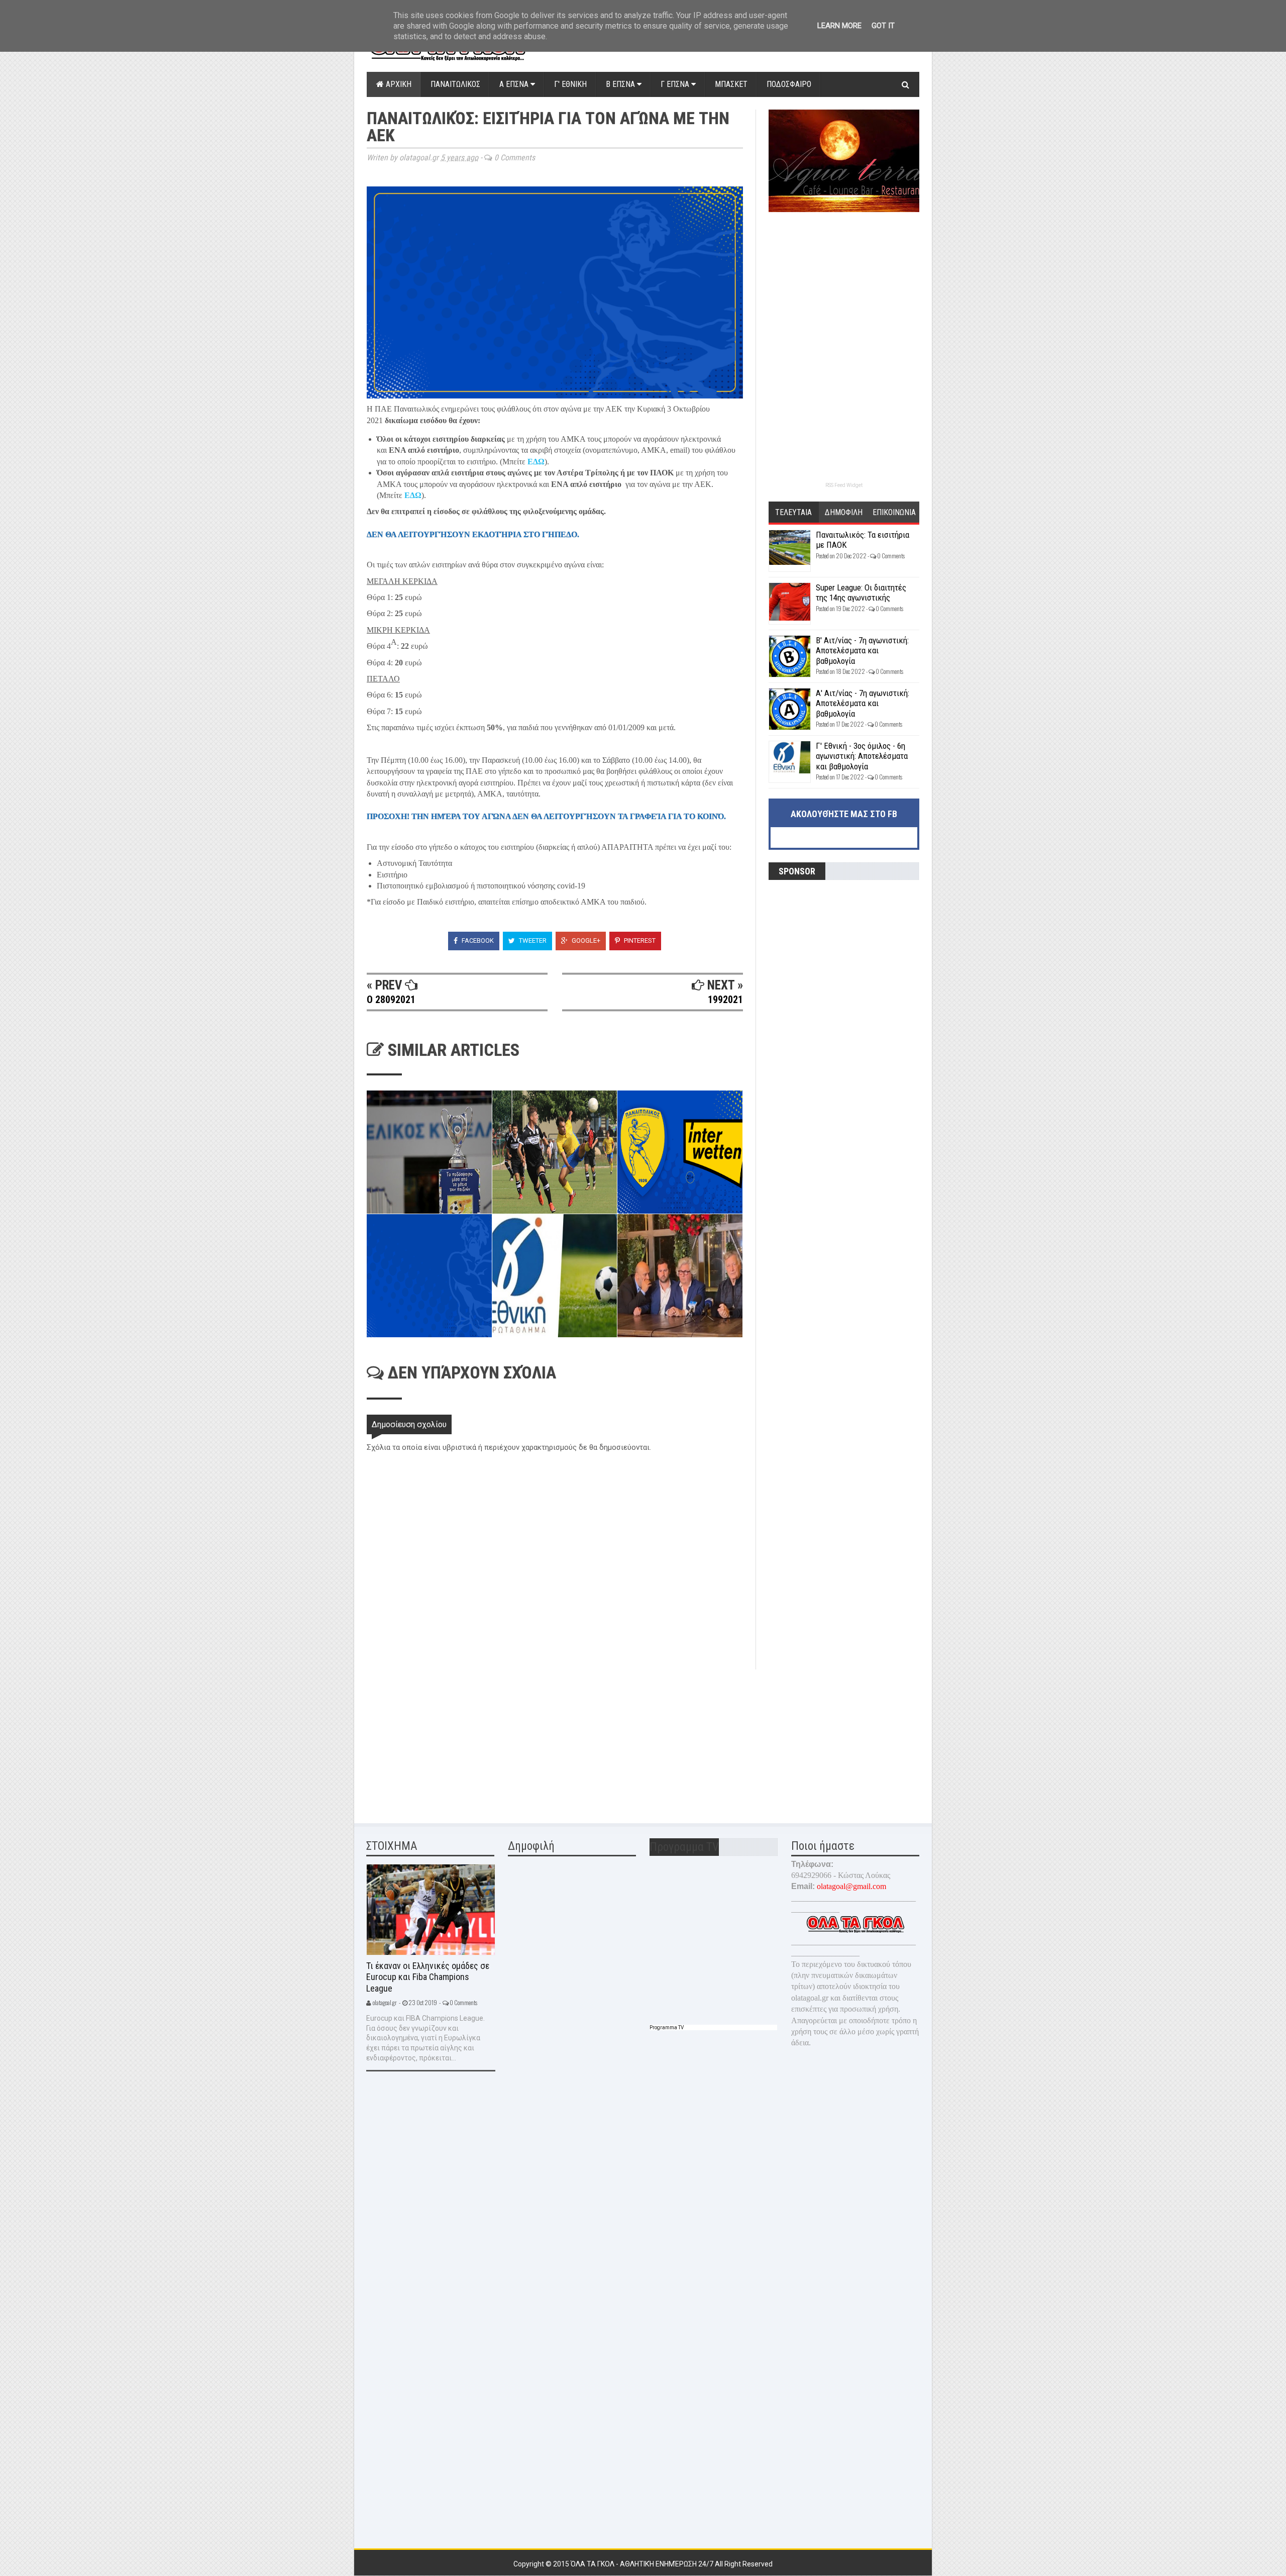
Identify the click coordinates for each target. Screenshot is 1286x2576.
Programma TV (667, 2027)
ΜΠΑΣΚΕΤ (731, 84)
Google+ (585, 940)
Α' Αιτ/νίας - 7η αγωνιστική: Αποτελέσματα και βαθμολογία (863, 703)
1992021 (725, 1000)
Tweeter (532, 940)
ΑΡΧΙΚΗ (398, 84)
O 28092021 (391, 1000)
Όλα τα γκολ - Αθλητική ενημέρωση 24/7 (643, 2564)
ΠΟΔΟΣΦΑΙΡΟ (789, 84)
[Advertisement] (442, 1740)
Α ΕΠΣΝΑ (515, 84)
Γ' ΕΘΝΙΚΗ (570, 84)
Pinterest (639, 940)
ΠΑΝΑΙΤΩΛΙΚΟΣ (455, 84)
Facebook (477, 940)
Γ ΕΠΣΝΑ (676, 84)
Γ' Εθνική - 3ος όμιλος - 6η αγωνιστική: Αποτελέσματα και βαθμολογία (862, 756)
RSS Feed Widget (844, 485)
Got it (883, 26)
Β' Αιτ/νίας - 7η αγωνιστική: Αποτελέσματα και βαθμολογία (862, 651)
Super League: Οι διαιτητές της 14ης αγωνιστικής (861, 592)
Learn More (839, 26)
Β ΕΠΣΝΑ (621, 84)
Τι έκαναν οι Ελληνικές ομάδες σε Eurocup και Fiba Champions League (428, 1977)
